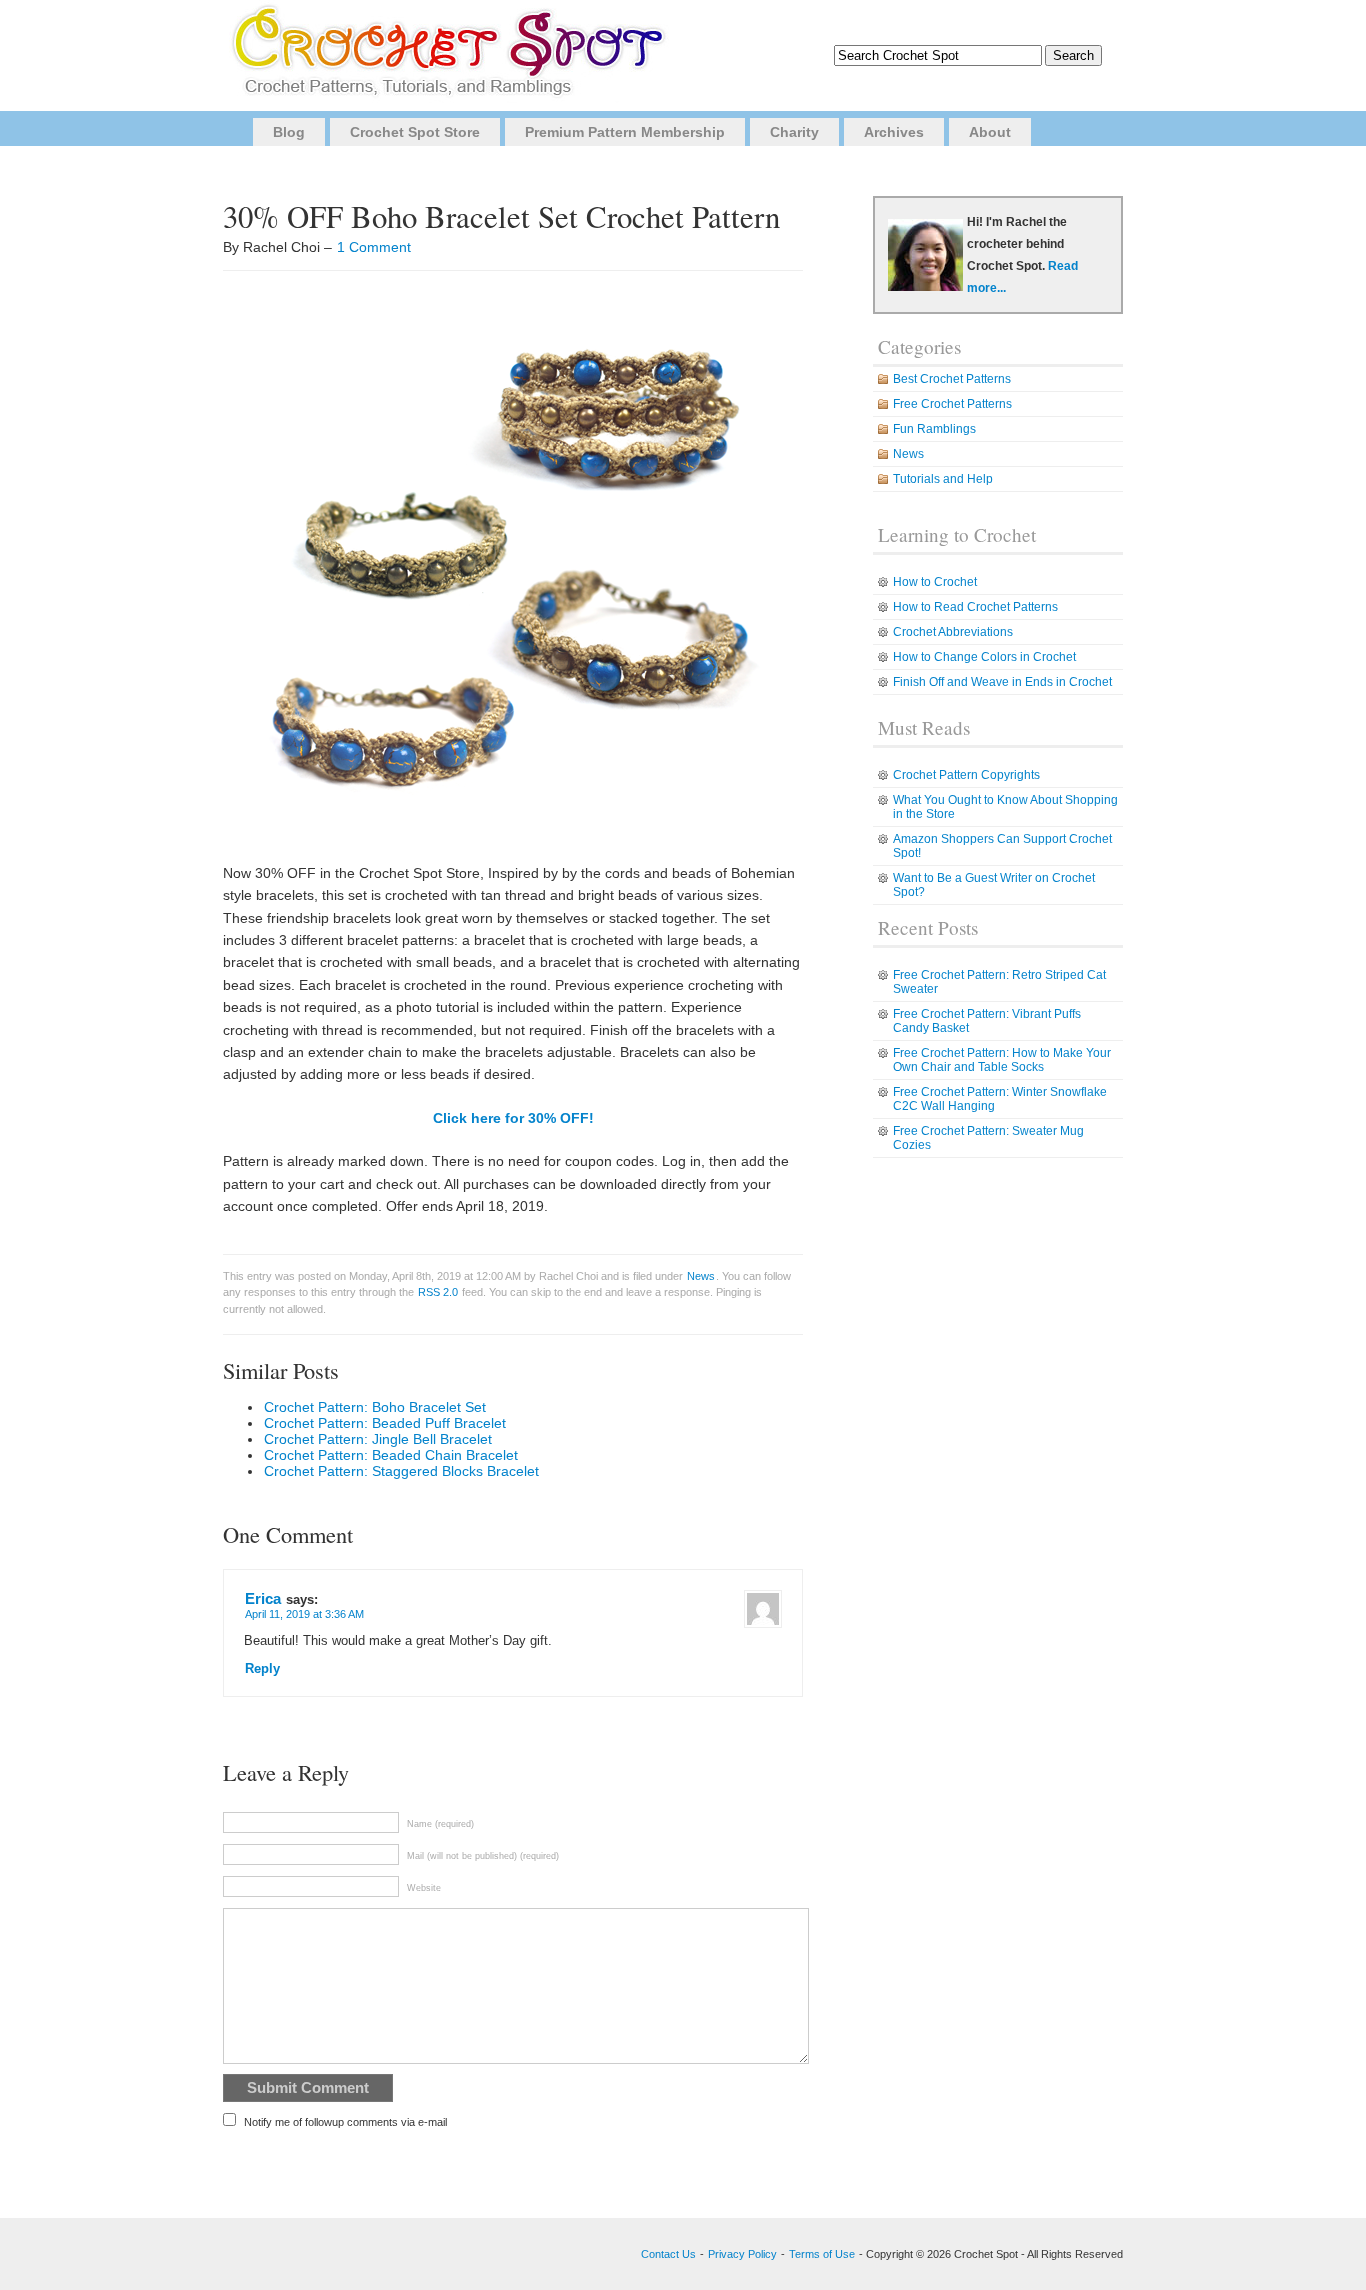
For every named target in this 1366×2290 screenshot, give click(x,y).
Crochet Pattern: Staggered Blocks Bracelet (401, 1471)
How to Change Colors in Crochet (984, 657)
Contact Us (668, 2254)
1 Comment (374, 247)
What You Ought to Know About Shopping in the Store (1005, 807)
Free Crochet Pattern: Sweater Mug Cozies (988, 1138)
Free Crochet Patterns (952, 404)
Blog (289, 132)
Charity (794, 132)
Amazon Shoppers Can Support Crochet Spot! (1002, 846)
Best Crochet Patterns (952, 379)
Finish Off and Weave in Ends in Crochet (1002, 682)
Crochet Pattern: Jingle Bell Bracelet (378, 1439)
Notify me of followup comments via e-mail (345, 2122)
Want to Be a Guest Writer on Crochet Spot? (994, 885)
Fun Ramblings (934, 429)
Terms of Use (822, 2254)
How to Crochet (935, 582)
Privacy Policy (742, 2254)
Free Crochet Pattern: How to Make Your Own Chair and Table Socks (1002, 1060)
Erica (263, 1598)
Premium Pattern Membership (625, 132)
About (990, 132)
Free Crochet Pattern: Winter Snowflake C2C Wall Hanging (1000, 1099)
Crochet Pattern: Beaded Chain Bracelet (391, 1455)
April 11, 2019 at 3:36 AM (304, 1614)
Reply (262, 1669)
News (701, 1276)
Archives (894, 132)
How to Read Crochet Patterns (975, 607)
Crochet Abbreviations (953, 632)
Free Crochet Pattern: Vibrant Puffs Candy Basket (987, 1021)
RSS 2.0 (438, 1292)
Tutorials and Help (943, 479)
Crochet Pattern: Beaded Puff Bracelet (385, 1423)
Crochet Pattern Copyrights (966, 775)
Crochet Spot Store (415, 132)
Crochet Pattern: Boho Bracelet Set (375, 1407)
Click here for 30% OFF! (513, 1118)
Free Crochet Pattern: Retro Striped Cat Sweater (999, 982)
